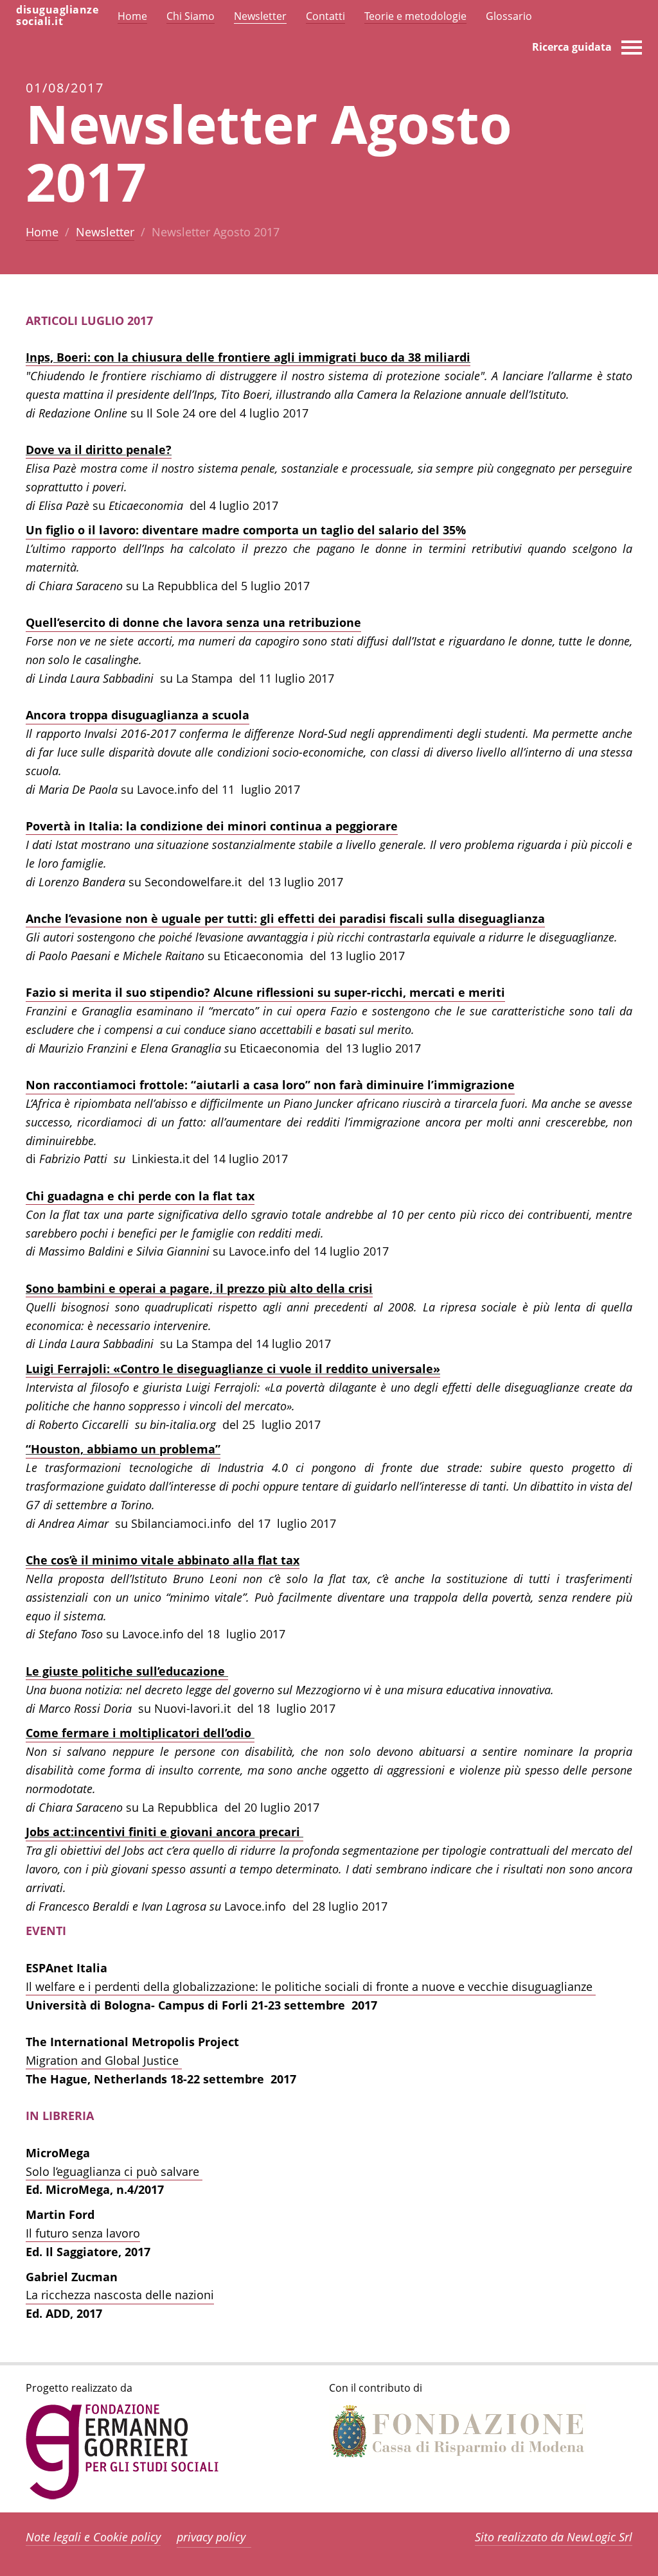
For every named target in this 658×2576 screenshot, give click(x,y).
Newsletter (105, 232)
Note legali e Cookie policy (93, 2537)
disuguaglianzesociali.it (57, 15)
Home (42, 232)
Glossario (509, 16)
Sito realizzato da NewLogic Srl (554, 2537)
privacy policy (211, 2537)
